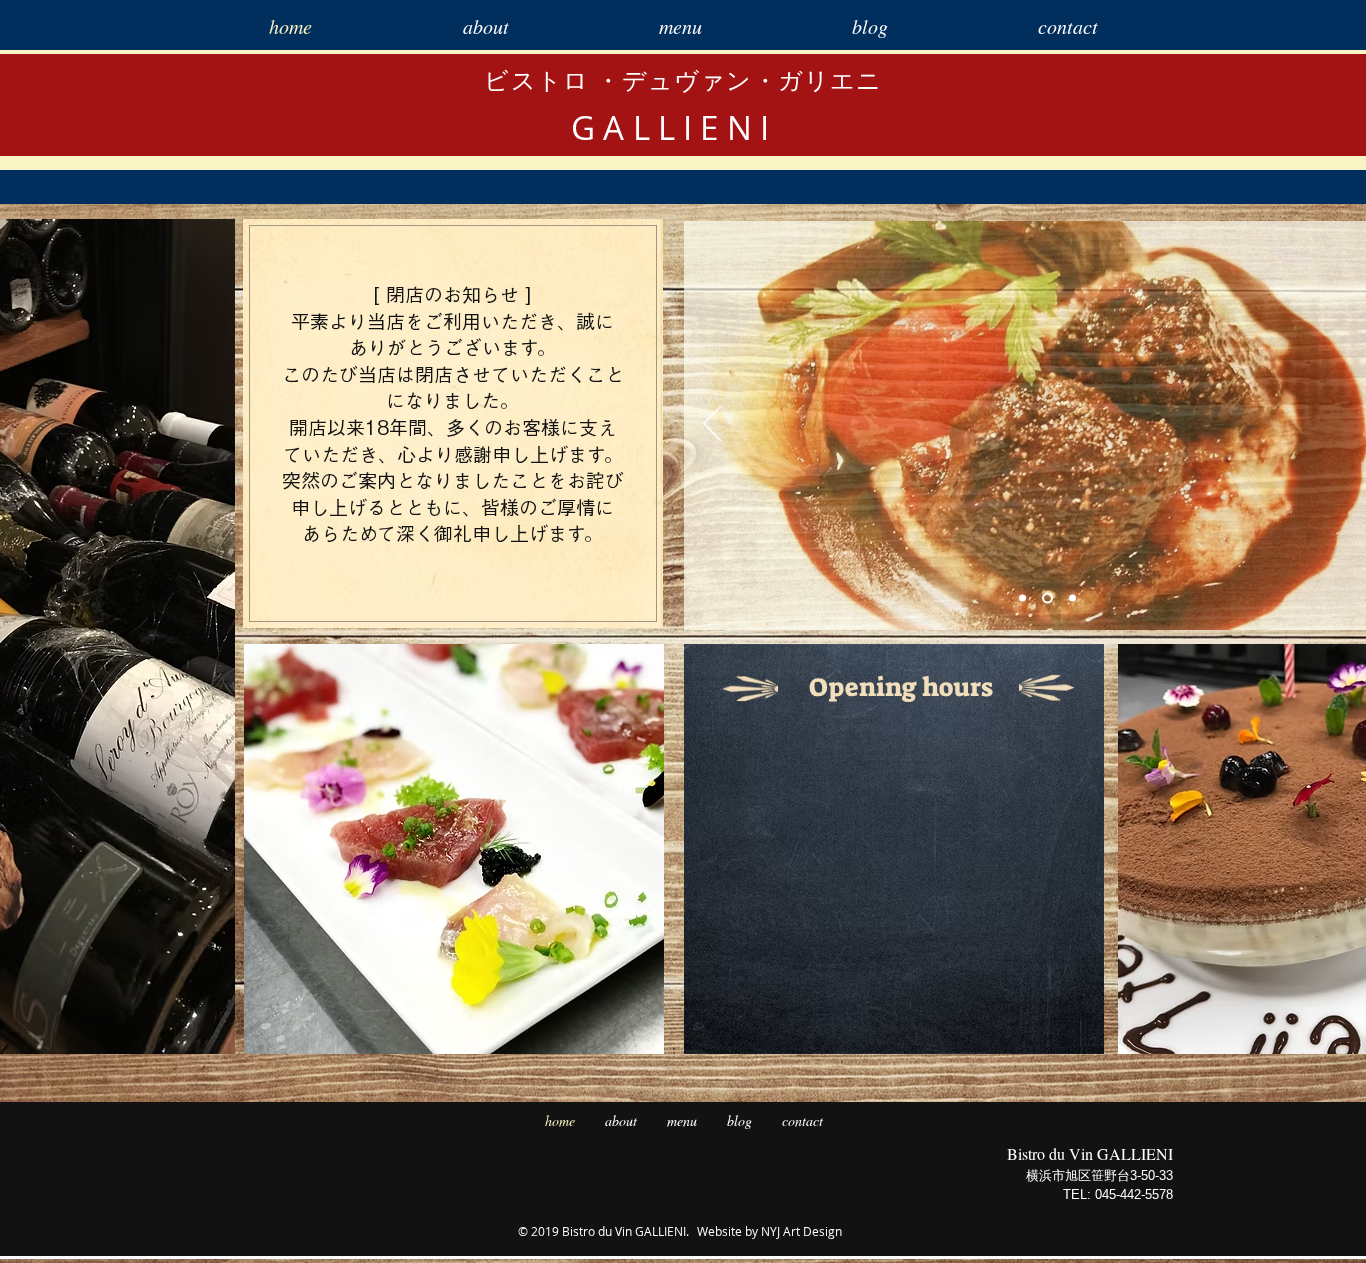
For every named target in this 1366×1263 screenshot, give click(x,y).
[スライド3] (1047, 598)
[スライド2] (1022, 598)
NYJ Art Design (801, 1231)
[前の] (712, 425)
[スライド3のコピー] (1072, 598)
